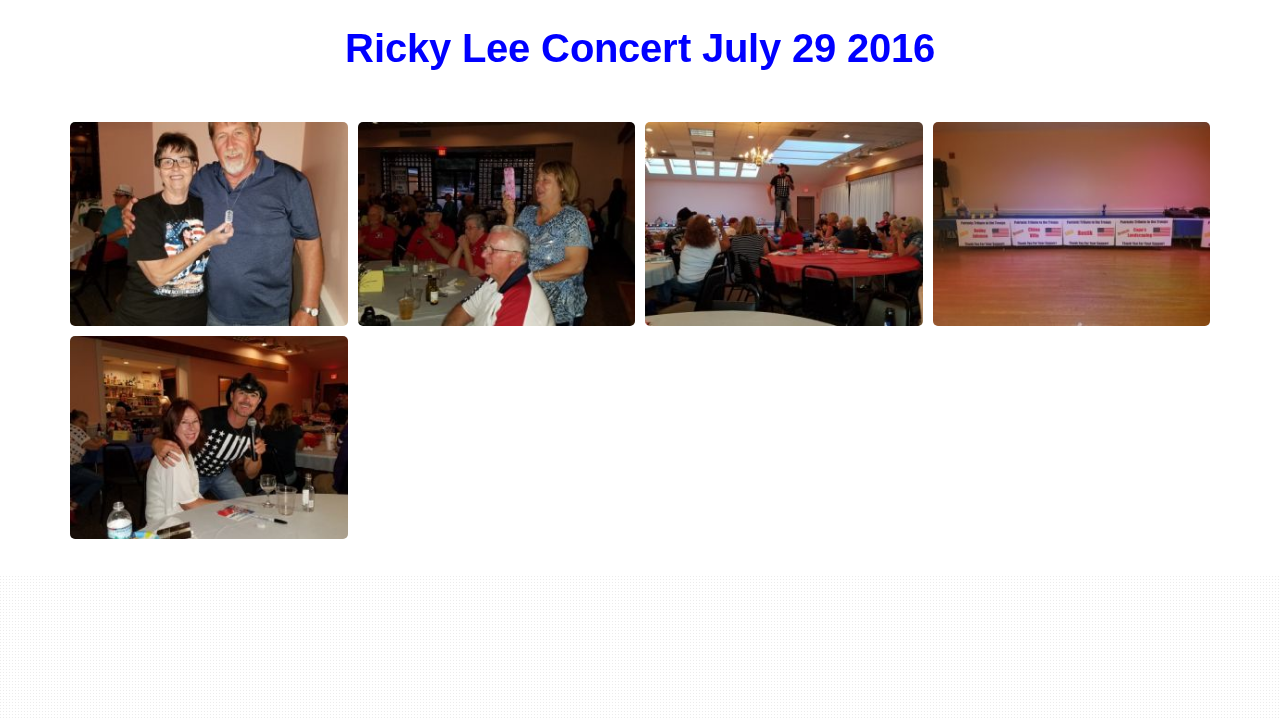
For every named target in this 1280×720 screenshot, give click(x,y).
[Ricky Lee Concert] (209, 224)
